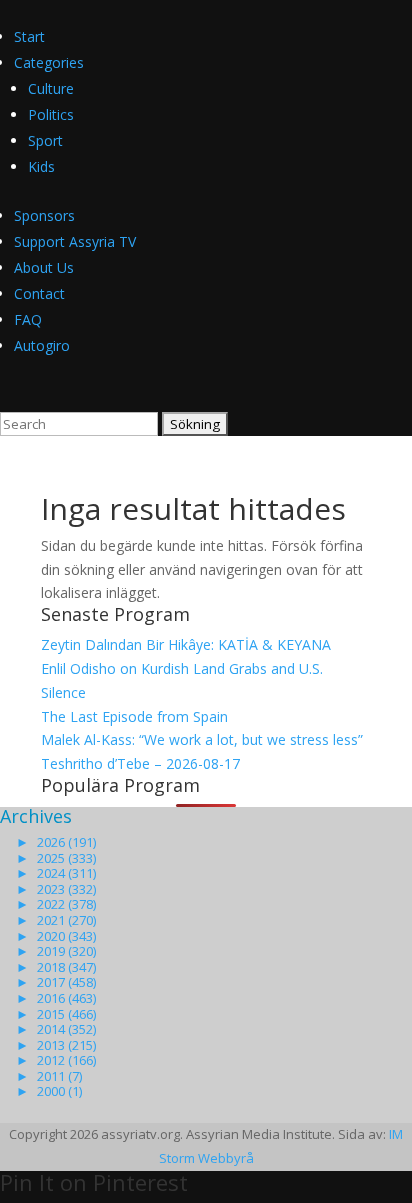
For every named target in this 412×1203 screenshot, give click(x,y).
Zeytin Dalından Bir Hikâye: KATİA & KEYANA (186, 644)
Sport (45, 140)
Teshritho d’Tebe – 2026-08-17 (140, 763)
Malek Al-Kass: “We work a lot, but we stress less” (202, 739)
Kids (41, 166)
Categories (49, 62)
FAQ (28, 319)
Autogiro (42, 345)
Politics (51, 114)
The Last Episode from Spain (134, 716)
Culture (51, 88)
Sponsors (44, 215)
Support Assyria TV (75, 241)
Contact (39, 293)
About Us (44, 267)
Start (29, 36)
